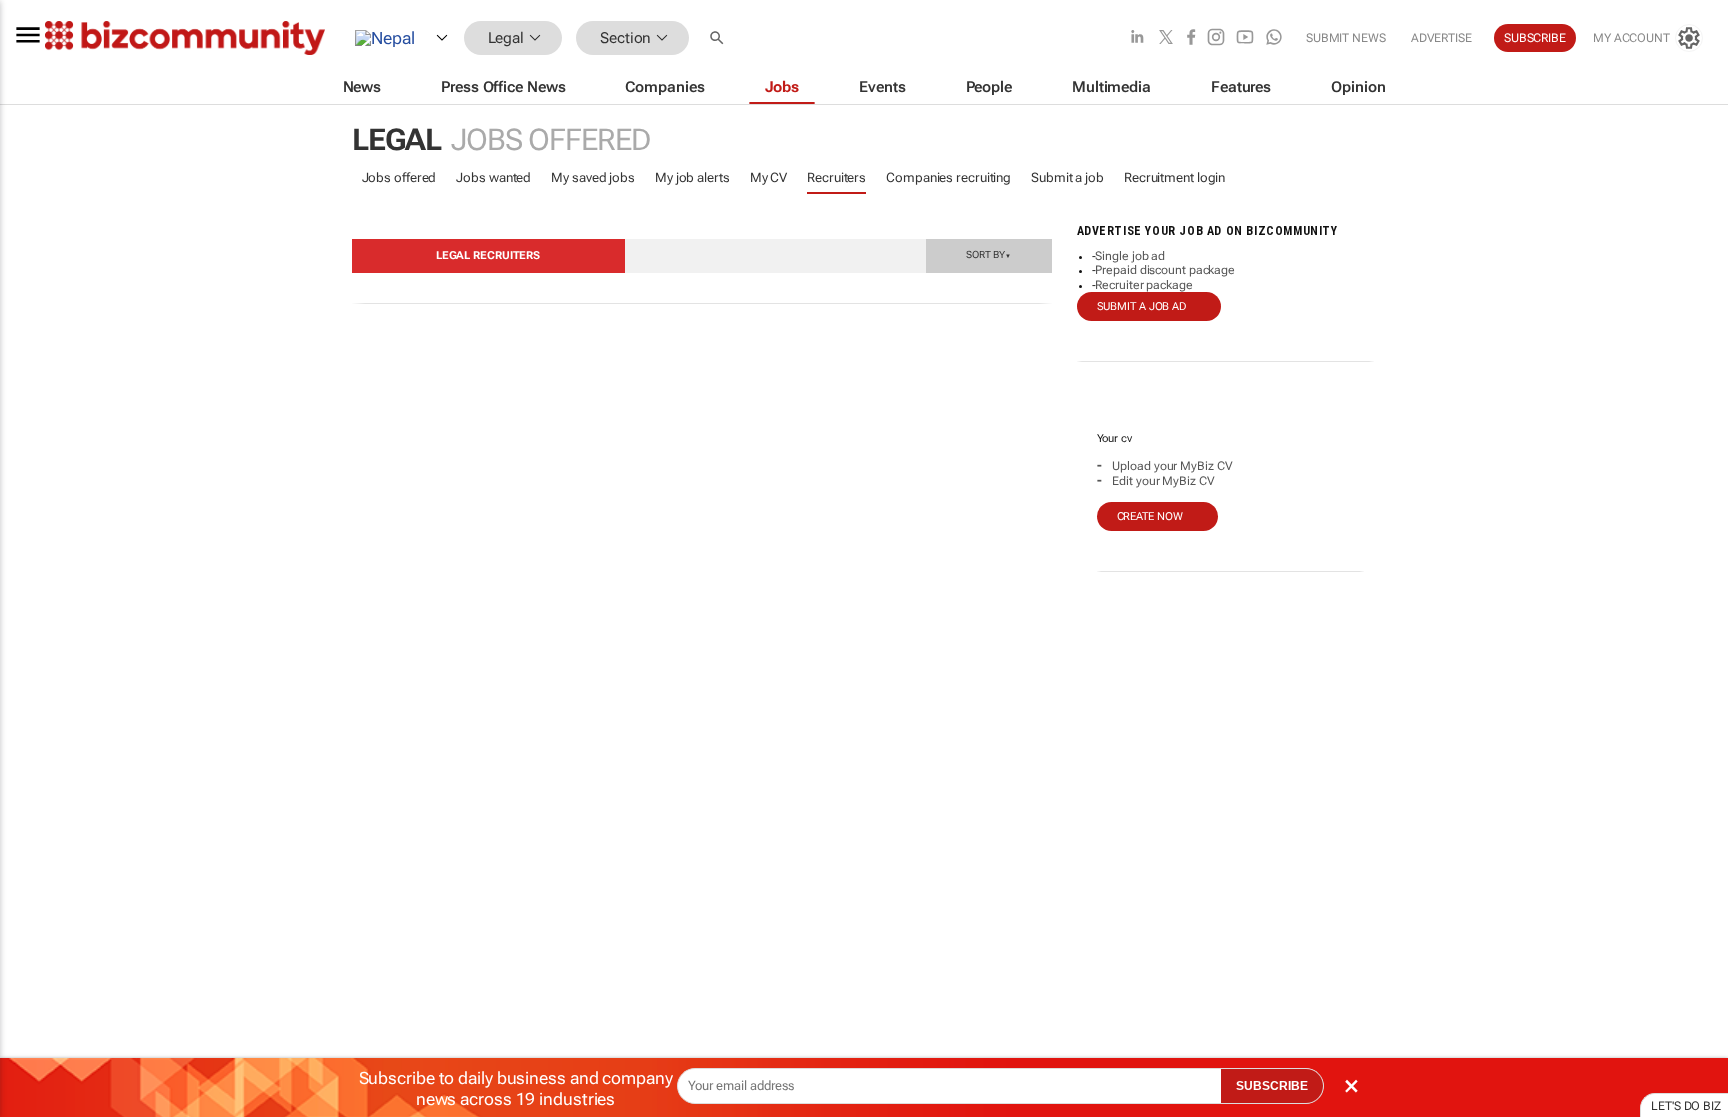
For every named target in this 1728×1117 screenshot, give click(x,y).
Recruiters (836, 177)
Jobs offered (399, 177)
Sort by (988, 254)
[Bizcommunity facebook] (1191, 38)
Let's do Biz (1686, 1106)
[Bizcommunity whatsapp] (1274, 38)
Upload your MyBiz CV (1172, 466)
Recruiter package (1143, 285)
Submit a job (1067, 177)
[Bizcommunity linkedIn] (1137, 38)
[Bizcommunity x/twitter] (1166, 38)
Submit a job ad (1142, 306)
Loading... (38, 955)
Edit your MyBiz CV (1163, 481)
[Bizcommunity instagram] (1216, 38)
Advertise (1441, 38)
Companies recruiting (948, 177)
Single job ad (1130, 256)
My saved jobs (593, 177)
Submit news (1346, 38)
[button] (719, 38)
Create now (1150, 516)
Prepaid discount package (1165, 270)
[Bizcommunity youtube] (1245, 38)
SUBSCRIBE (1272, 1086)
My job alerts (692, 177)
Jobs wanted (493, 177)
